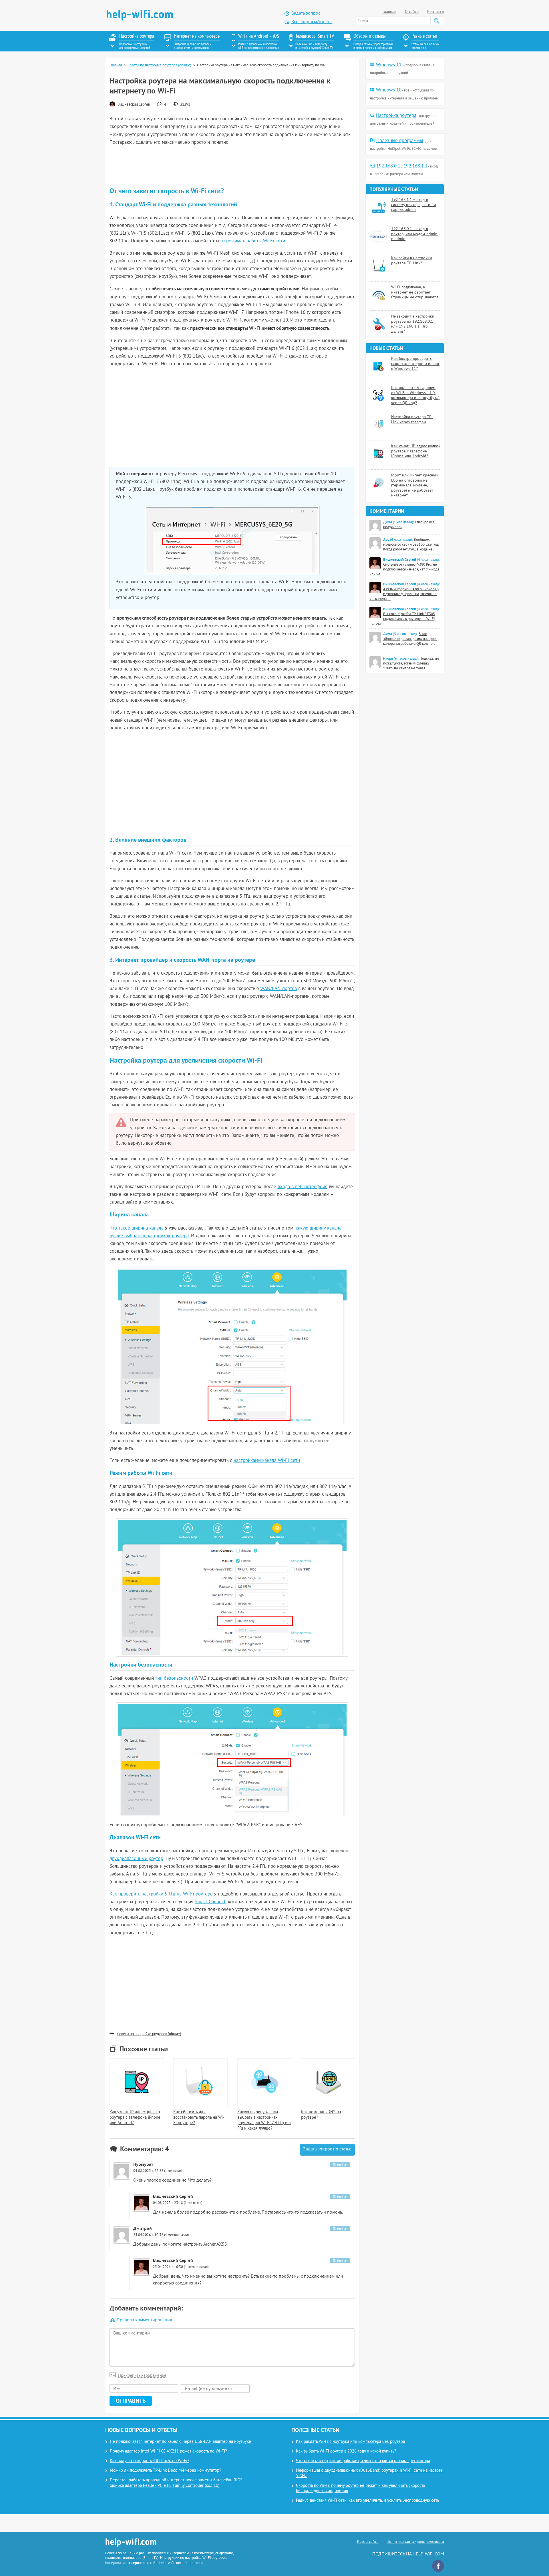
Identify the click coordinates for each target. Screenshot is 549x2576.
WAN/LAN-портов (279, 989)
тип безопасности (174, 1679)
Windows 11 (389, 65)
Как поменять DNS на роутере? (321, 2115)
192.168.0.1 (388, 166)
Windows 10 (389, 90)
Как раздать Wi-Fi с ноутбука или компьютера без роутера (350, 2442)
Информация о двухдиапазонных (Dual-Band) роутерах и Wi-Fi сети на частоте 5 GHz (369, 2473)
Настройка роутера (396, 116)
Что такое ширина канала (137, 1228)
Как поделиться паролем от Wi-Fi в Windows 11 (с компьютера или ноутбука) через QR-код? (415, 396)
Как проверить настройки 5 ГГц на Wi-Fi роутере (161, 1894)
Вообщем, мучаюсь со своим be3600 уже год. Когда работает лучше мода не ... (411, 545)
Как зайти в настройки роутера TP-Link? (412, 261)
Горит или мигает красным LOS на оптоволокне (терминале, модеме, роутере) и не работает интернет (415, 485)
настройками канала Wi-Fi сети (267, 1461)
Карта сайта (368, 2542)
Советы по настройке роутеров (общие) (159, 65)
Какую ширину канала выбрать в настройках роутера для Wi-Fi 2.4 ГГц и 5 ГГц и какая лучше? (264, 2120)
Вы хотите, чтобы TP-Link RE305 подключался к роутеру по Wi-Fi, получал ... (402, 619)
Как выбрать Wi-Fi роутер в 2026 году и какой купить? (346, 2452)
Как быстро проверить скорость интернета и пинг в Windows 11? (415, 364)
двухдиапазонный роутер (136, 1859)
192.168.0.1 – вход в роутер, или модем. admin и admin (414, 234)
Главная (389, 12)
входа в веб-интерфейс (303, 1187)
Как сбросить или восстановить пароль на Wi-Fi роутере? (199, 2118)
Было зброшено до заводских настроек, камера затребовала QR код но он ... (404, 641)
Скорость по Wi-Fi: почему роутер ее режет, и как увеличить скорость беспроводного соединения (361, 2489)
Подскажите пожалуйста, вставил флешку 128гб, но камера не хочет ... (411, 664)
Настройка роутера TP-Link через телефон (412, 420)
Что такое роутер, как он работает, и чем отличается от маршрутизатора (363, 2461)
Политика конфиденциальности (415, 2542)
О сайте (412, 12)
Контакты (436, 12)
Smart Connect (210, 1902)
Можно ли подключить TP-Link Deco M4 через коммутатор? (166, 2471)
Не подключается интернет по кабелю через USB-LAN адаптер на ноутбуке (180, 2442)
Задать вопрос (306, 13)
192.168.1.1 (415, 166)
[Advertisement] (232, 167)
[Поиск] (436, 21)
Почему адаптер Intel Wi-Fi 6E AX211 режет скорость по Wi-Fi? (168, 2452)
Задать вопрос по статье (327, 2149)
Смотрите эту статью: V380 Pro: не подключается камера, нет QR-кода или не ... (404, 570)
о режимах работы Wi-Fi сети (254, 241)
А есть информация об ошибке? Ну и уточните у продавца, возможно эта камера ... (404, 594)
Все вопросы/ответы (312, 22)
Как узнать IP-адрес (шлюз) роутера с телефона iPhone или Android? (135, 2118)
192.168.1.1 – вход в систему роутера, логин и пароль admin (414, 205)
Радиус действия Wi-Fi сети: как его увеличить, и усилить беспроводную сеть (368, 2501)
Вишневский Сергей (134, 105)
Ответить (340, 2164)
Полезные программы (400, 141)
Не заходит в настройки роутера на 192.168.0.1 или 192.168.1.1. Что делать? (413, 324)
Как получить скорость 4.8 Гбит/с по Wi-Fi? (150, 2461)
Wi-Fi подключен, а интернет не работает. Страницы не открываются (415, 292)
